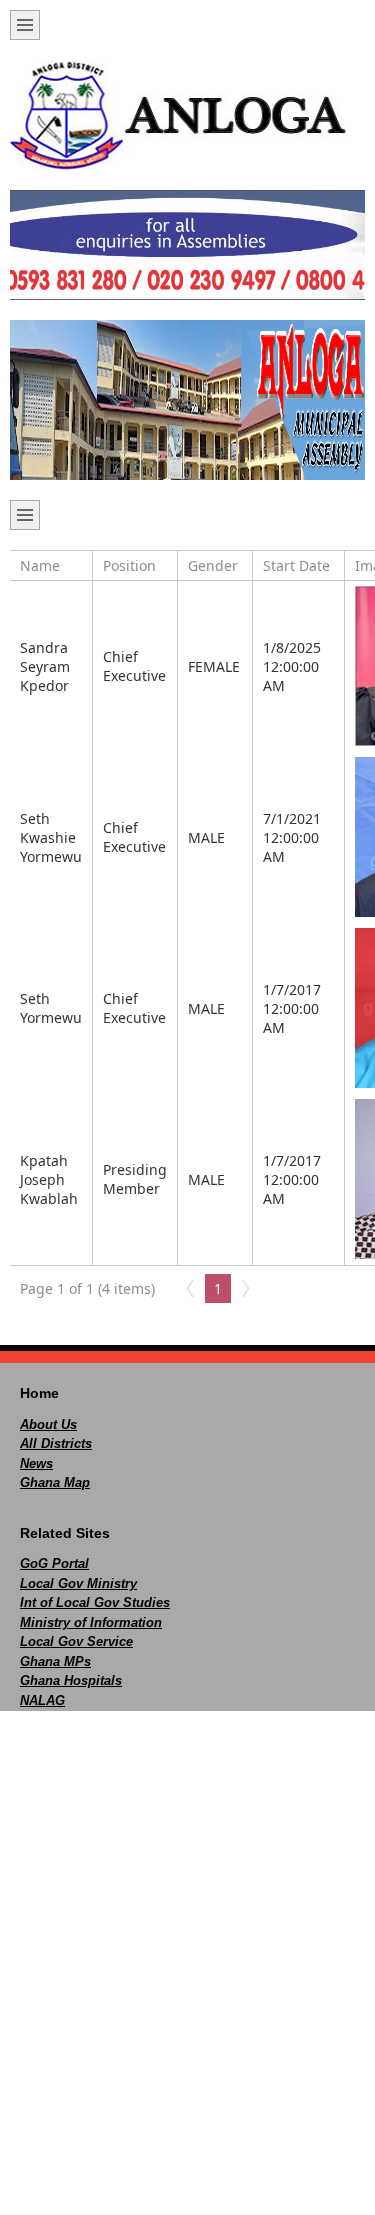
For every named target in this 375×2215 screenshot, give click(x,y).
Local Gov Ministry (78, 1583)
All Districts (56, 1443)
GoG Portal (54, 1563)
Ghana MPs (55, 1661)
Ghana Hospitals (71, 1680)
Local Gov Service (76, 1641)
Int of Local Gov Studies (95, 1602)
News (36, 1463)
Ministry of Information (91, 1622)
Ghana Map (55, 1482)
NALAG (42, 1700)
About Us (48, 1424)
